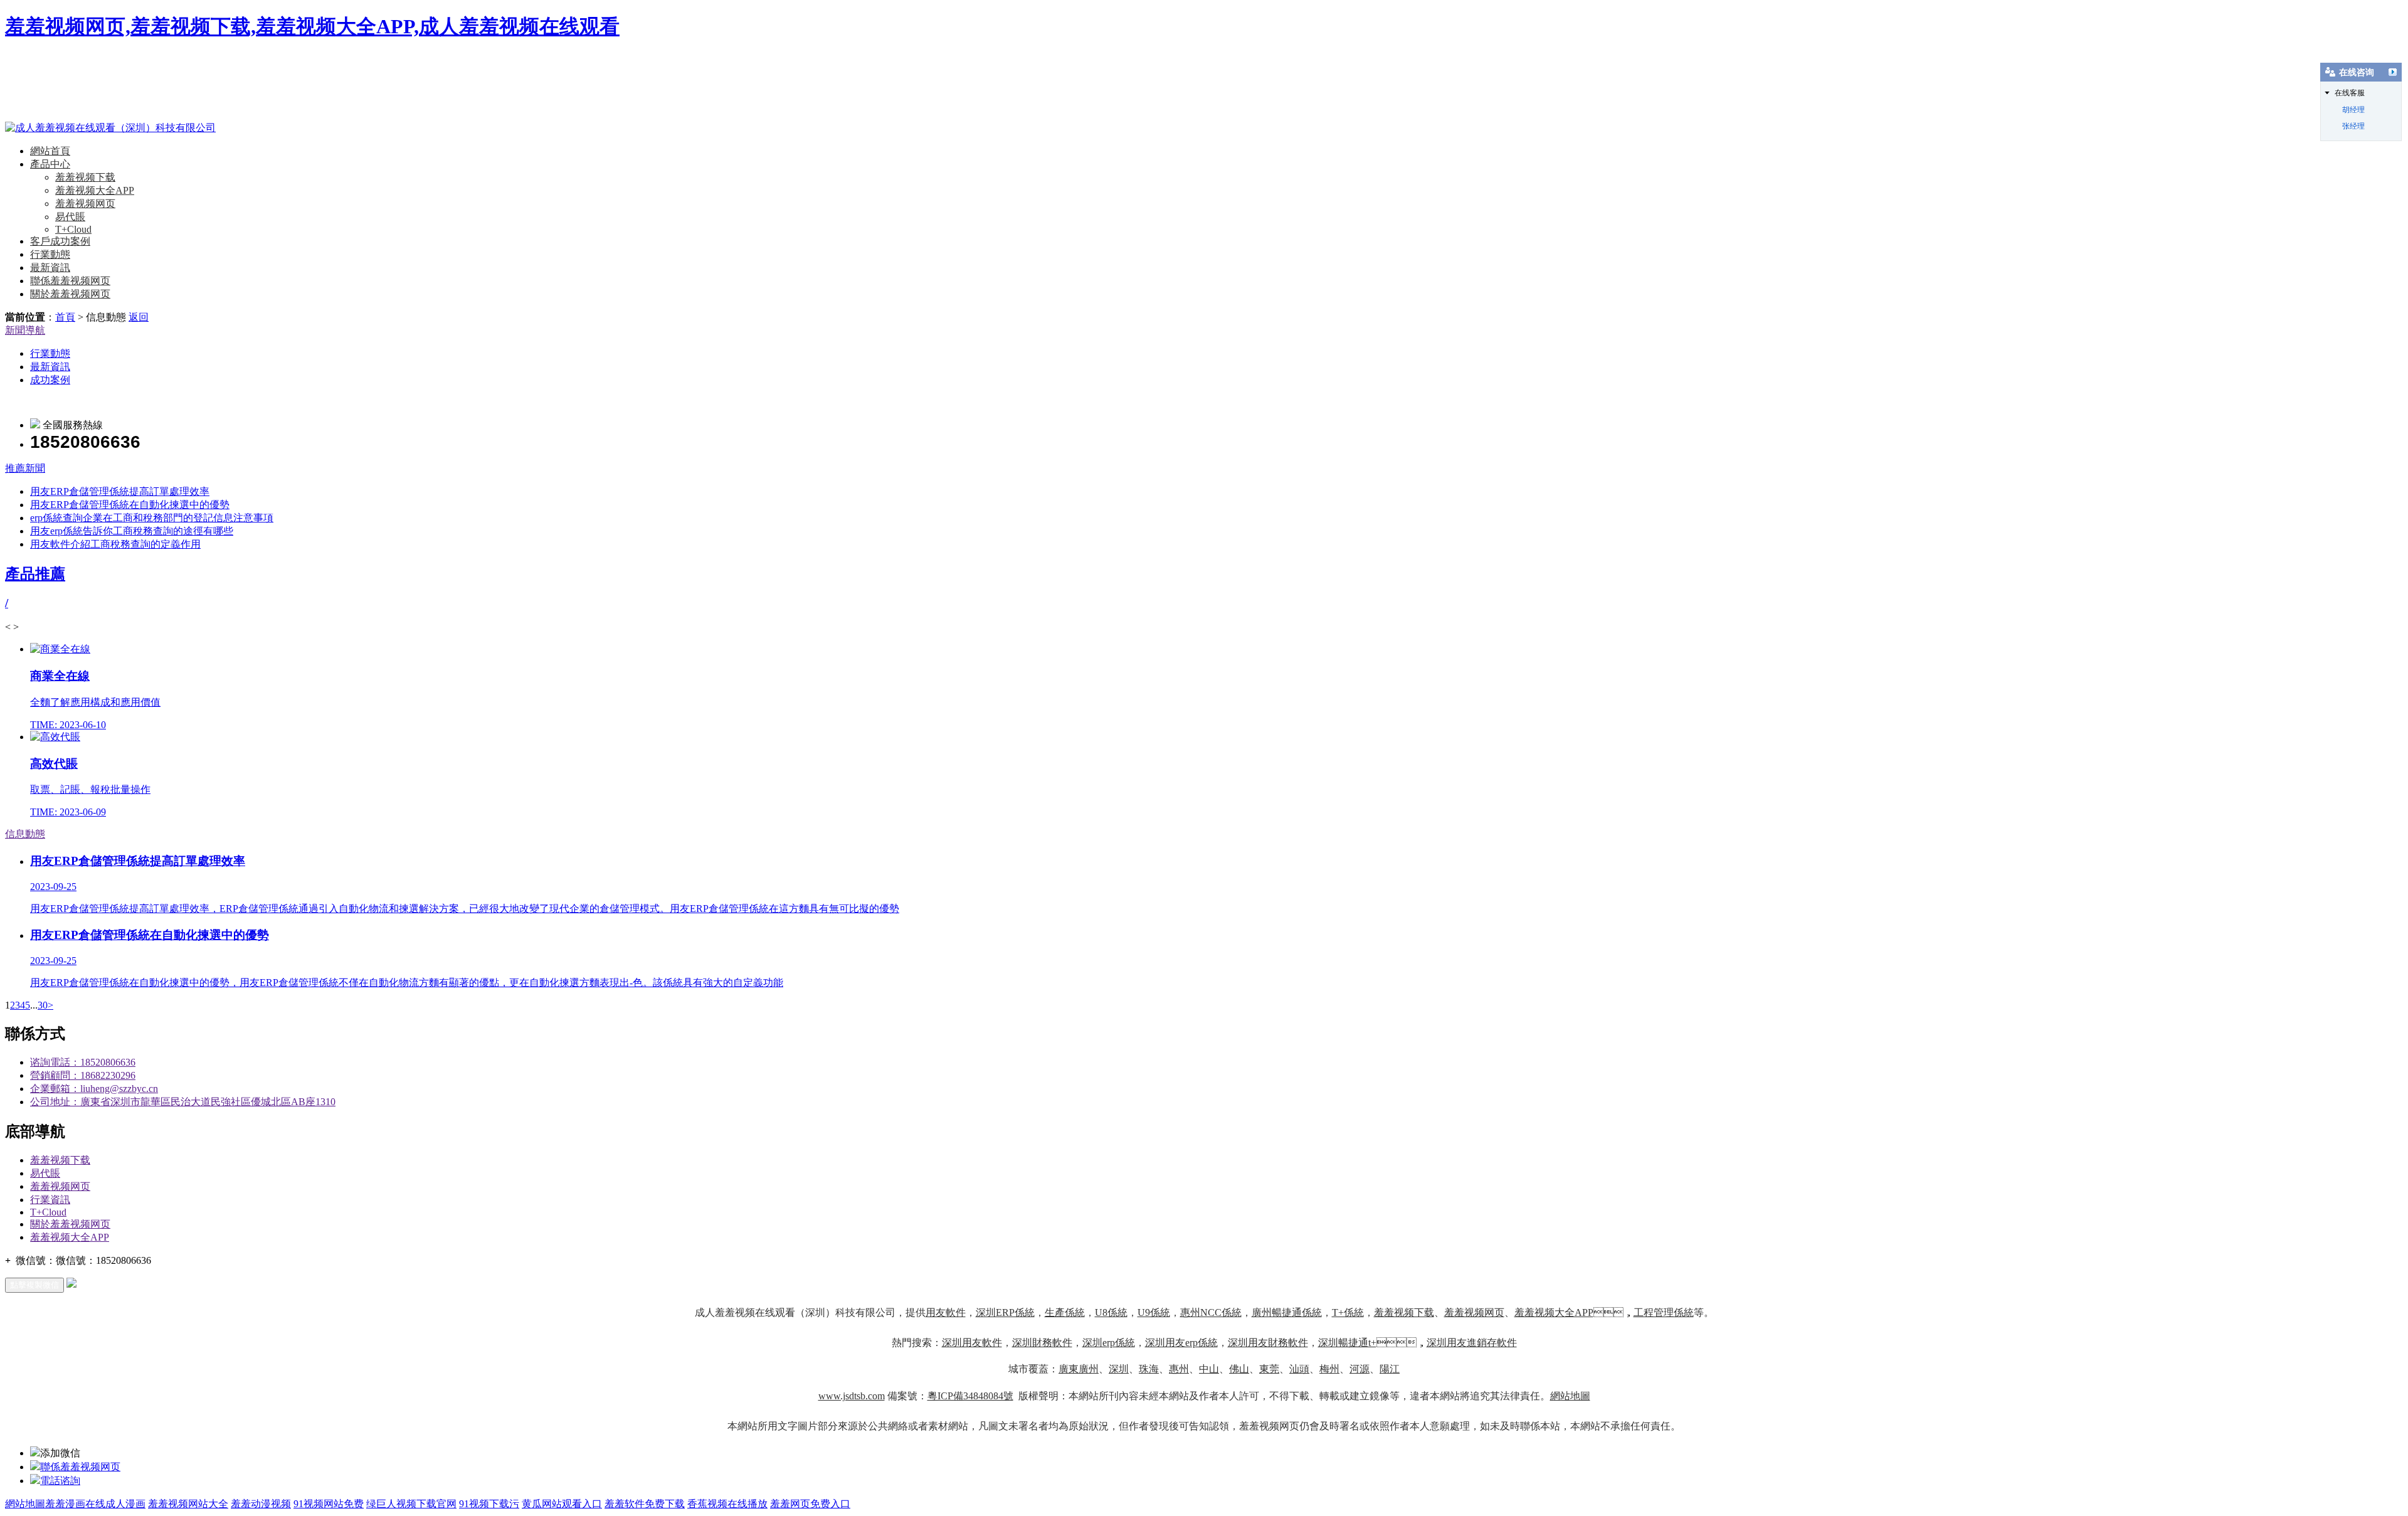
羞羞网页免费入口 (810, 1504)
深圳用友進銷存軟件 (1472, 1343)
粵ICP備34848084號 (970, 1396)
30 (43, 1005)
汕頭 (1299, 1369)
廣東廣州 (1079, 1369)
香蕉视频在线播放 (727, 1504)
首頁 (65, 317)
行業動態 (50, 254)
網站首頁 (50, 151)
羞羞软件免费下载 (645, 1504)
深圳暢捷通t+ (1347, 1343)
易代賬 (70, 217)
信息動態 (25, 834)
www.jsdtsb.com (852, 1396)
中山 (1209, 1369)
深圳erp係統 (1109, 1343)
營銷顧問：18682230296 (83, 1075)
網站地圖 (1570, 1396)
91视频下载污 (489, 1504)
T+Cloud (73, 229)
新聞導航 (25, 330)
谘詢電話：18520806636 (83, 1062)
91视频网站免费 (329, 1504)
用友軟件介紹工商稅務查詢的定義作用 (115, 544)
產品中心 (50, 164)
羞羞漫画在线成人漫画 (95, 1504)
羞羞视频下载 (85, 177)
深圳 (1119, 1369)
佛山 (1239, 1369)
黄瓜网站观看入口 (562, 1504)
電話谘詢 (60, 1481)
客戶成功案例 (60, 241)
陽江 (1390, 1369)
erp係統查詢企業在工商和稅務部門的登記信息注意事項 (152, 518)
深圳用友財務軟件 (1268, 1343)
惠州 (1179, 1369)
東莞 (1269, 1369)
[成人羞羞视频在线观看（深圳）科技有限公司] (110, 128)
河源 (1360, 1369)
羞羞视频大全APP (95, 190)
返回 (139, 317)
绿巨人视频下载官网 (411, 1504)
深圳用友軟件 (972, 1343)
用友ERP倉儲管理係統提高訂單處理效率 (120, 491)
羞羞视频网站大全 (188, 1504)
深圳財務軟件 (1042, 1343)
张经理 (2353, 126)
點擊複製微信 (34, 1285)
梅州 (1329, 1369)
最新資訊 (50, 268)
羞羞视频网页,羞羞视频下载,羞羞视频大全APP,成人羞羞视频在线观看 (312, 26)
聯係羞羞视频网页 (70, 281)
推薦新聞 (25, 468)
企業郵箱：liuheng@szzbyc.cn (94, 1089)
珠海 (1149, 1369)
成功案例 (50, 380)
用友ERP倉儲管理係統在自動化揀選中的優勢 (130, 505)
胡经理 (2353, 110)
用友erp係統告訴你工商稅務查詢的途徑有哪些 (132, 531)
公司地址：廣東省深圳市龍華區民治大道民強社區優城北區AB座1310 (183, 1102)
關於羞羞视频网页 (70, 294)
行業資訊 (50, 1200)
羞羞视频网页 (85, 204)
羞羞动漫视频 (261, 1504)
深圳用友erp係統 (1181, 1343)
